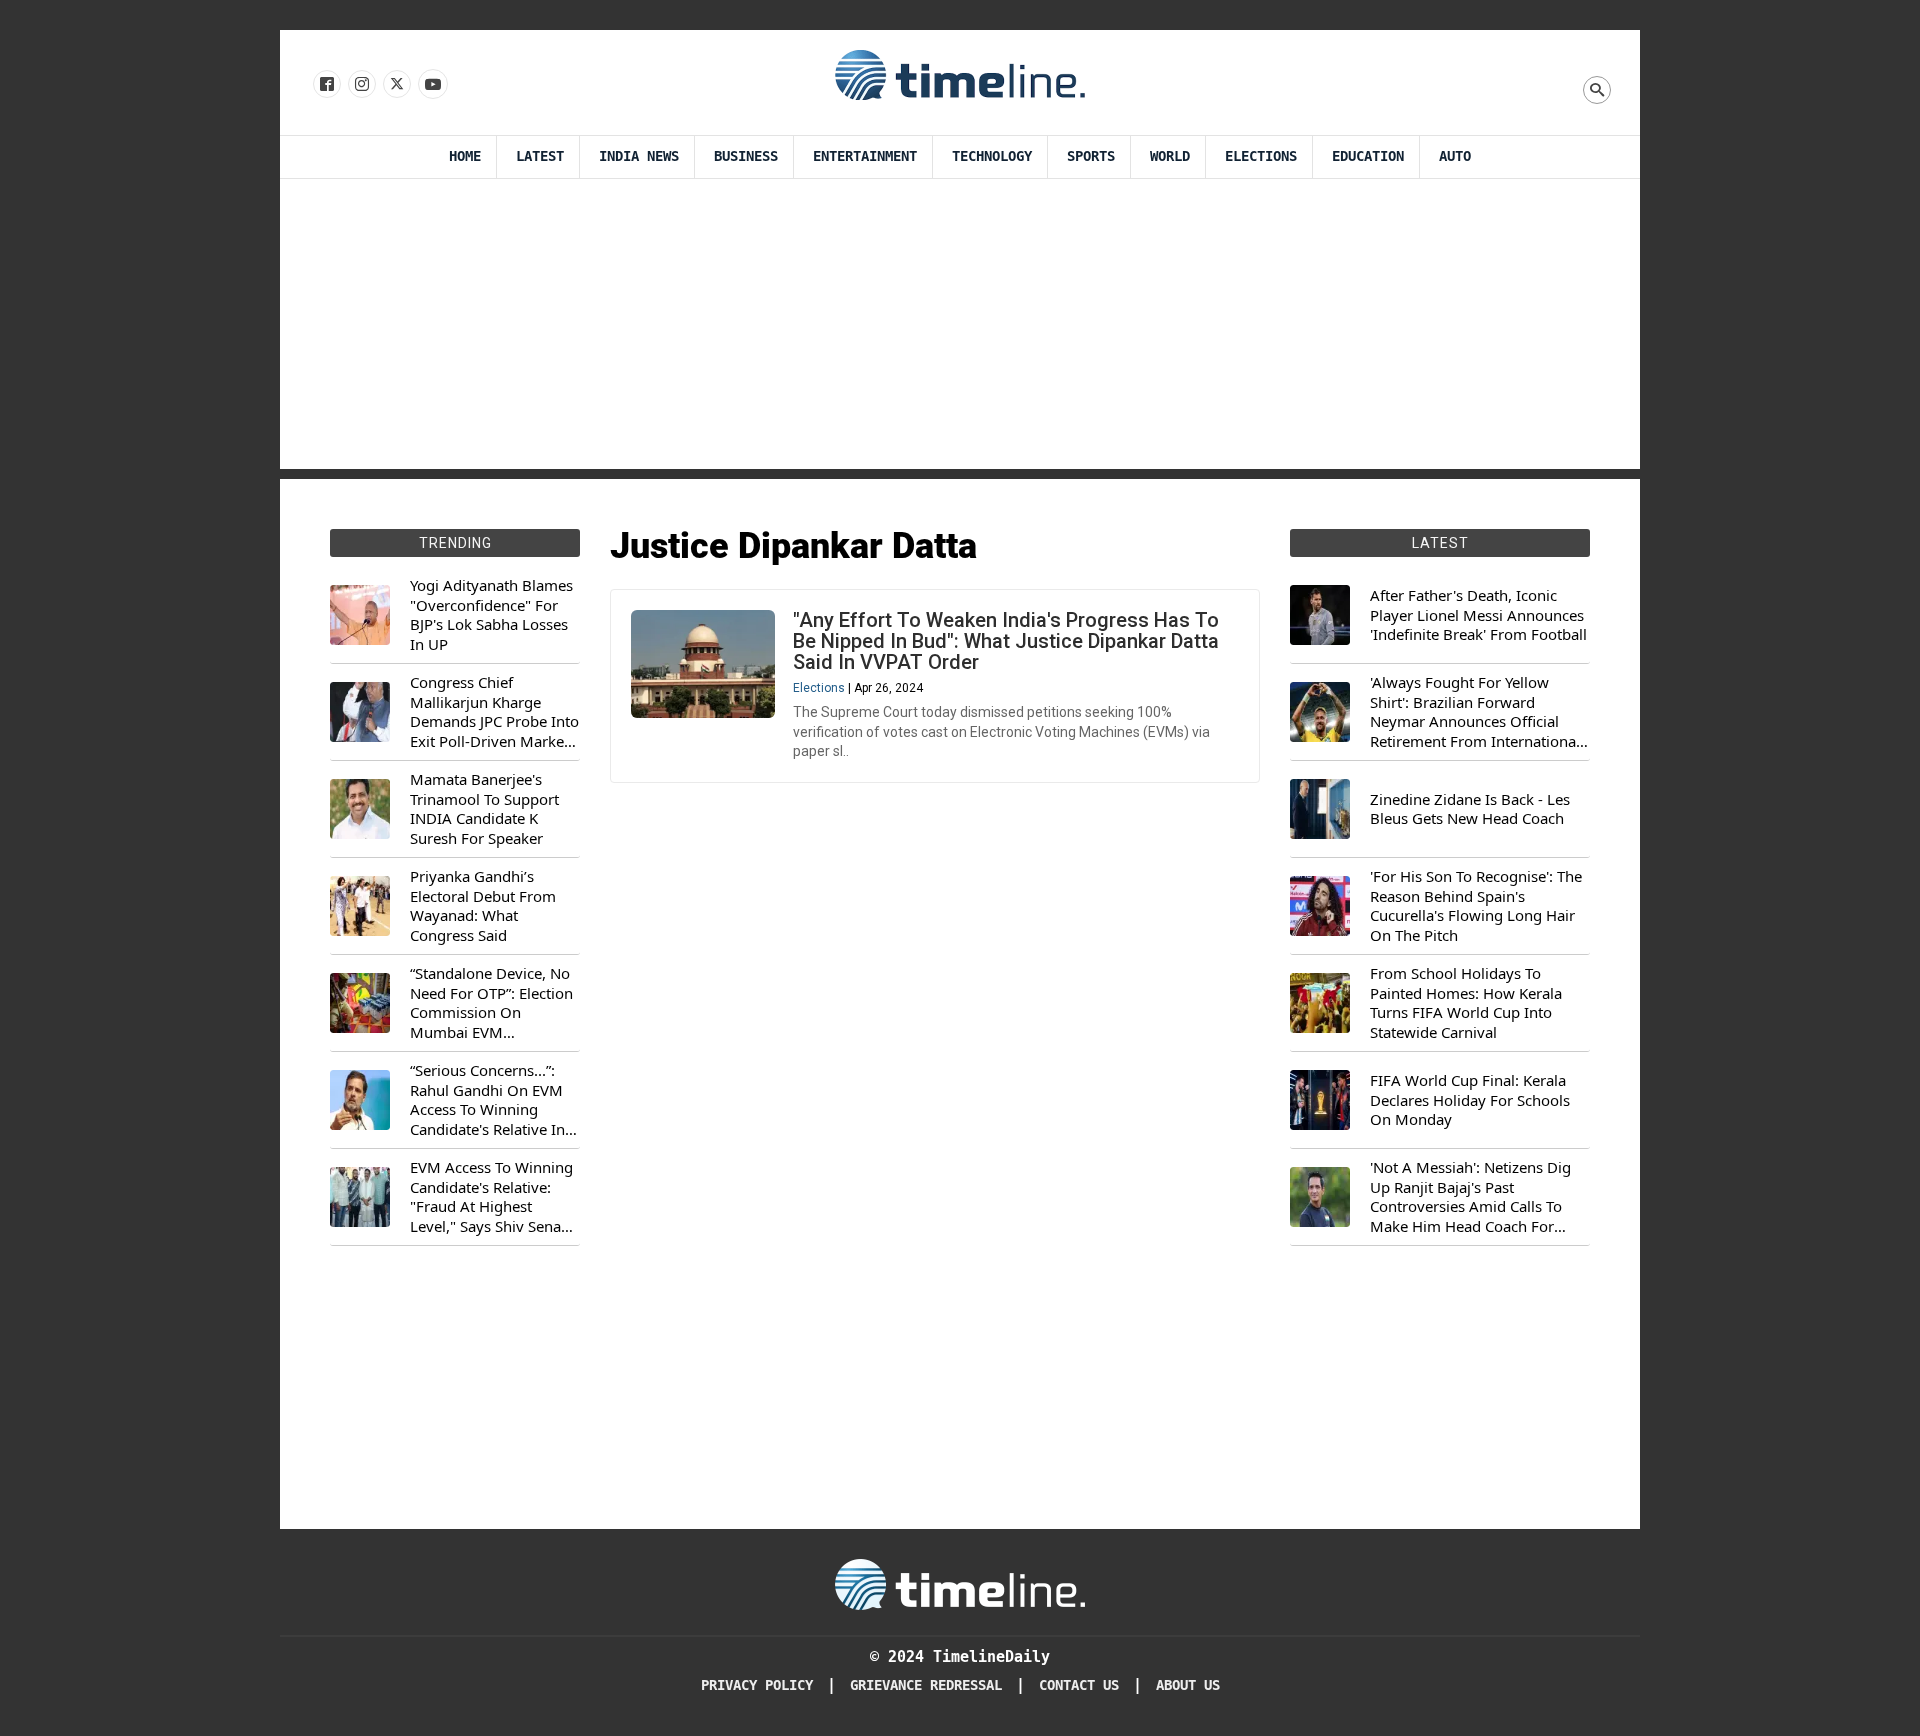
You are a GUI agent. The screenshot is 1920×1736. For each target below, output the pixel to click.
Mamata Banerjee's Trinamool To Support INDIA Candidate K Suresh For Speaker (484, 809)
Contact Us (1079, 1685)
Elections (1261, 156)
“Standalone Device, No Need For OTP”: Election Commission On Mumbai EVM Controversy (491, 1003)
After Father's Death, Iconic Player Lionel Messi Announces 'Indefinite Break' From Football (1478, 615)
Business (746, 156)
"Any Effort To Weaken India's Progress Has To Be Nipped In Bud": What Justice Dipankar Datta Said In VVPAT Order (1006, 641)
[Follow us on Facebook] (325, 85)
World (1170, 156)
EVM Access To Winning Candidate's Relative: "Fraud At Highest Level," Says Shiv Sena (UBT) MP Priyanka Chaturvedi (491, 1197)
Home (465, 156)
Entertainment (865, 156)
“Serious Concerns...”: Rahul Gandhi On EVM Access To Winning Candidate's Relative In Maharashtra (487, 1100)
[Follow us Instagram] (360, 85)
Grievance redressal (926, 1685)
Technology (992, 156)
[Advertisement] (960, 329)
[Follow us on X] (395, 85)
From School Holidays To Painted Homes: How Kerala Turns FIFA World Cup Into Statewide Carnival (1466, 1003)
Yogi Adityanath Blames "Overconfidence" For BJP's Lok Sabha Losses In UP (491, 615)
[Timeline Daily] (960, 74)
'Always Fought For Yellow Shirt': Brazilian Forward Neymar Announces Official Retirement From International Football (1475, 712)
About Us (1188, 1685)
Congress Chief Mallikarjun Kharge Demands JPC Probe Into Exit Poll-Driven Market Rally (494, 712)
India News (639, 156)
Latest (540, 156)
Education (1368, 156)
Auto (1455, 156)
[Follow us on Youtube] (431, 85)
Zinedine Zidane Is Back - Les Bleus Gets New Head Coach (1470, 809)
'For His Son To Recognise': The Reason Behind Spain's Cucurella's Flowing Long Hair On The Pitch (1476, 906)
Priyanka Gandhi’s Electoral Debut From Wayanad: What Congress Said (483, 906)
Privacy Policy (757, 1685)
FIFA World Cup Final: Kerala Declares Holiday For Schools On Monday (1470, 1100)
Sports (1091, 156)
